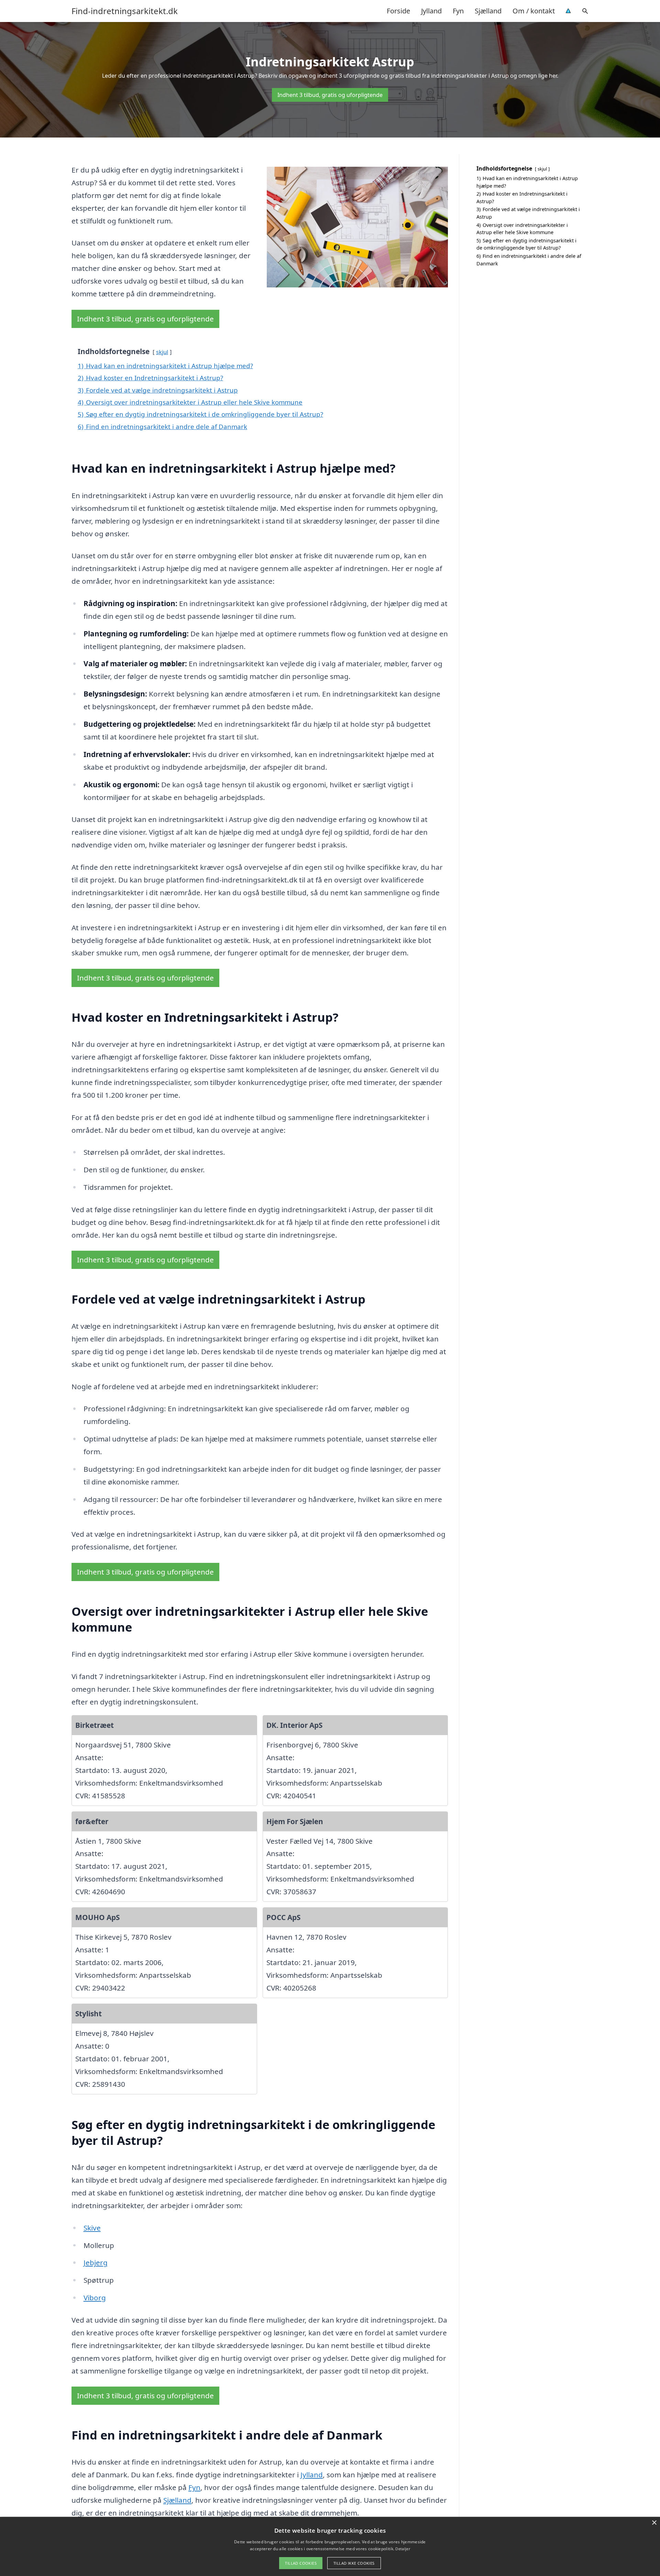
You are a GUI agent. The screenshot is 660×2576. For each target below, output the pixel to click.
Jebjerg (96, 2262)
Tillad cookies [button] (301, 2563)
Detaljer (403, 2549)
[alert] (330, 2546)
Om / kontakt (534, 11)
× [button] (654, 2523)
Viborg (95, 2298)
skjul (162, 352)
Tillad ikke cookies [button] (354, 2563)
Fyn (458, 11)
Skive (92, 2228)
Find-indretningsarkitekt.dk (125, 11)
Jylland (431, 11)
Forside (398, 11)
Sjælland (488, 11)
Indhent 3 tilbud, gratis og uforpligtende (330, 95)
